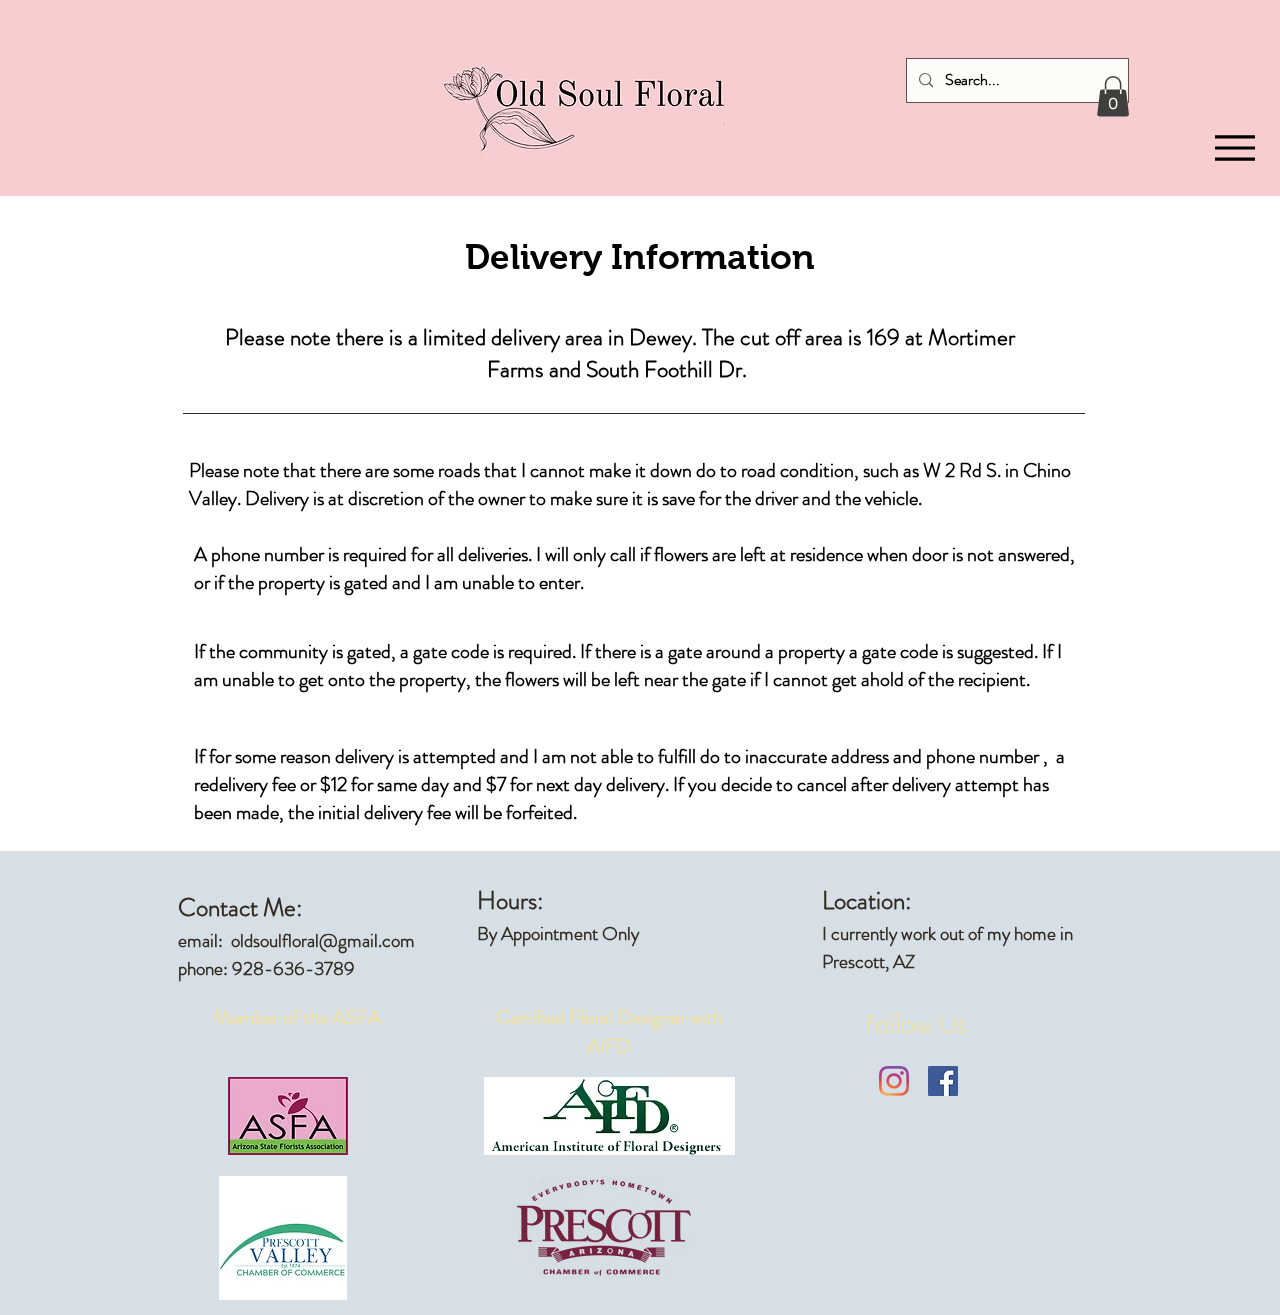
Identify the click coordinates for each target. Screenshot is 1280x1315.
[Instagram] (894, 1081)
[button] (1113, 96)
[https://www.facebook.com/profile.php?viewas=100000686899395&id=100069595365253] (943, 1081)
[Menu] (1234, 148)
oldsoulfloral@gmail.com (323, 940)
